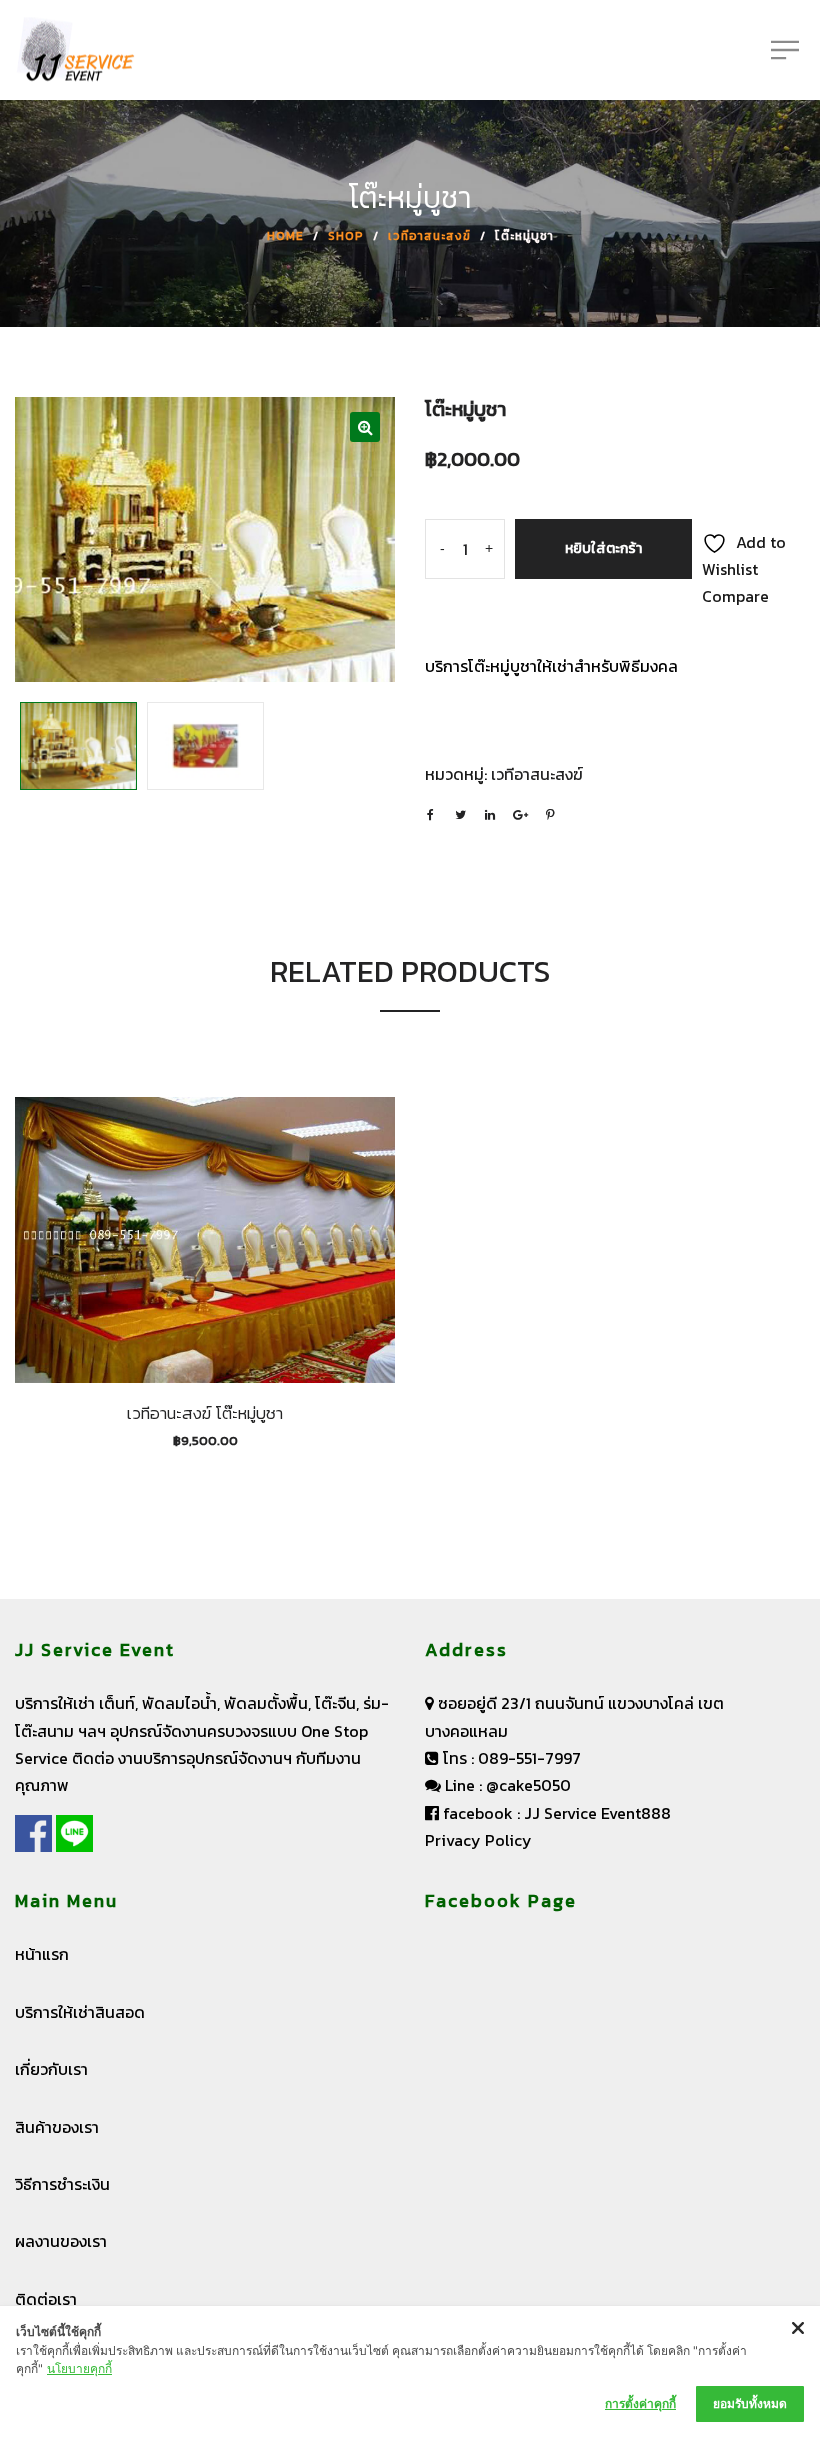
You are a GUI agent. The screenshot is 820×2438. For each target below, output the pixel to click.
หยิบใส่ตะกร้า (603, 548)
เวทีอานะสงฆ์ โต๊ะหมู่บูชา (205, 1413)
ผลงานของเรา (61, 2241)
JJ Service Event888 (597, 1813)
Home (285, 236)
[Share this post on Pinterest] (550, 815)
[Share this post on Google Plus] (520, 815)
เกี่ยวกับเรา (51, 2069)
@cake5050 (528, 1785)
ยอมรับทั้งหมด (750, 2403)
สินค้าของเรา (57, 2127)
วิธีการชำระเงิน (62, 2184)
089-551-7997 (529, 1758)
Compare (735, 596)
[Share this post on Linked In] (490, 815)
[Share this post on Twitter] (460, 815)
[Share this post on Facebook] (430, 815)
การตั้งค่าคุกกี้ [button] (640, 2403)
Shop (346, 236)
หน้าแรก (42, 1954)
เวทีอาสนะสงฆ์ (429, 236)
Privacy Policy (478, 1840)
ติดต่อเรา (46, 2299)
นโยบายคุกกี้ (79, 2368)
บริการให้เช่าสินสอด (80, 2012)
